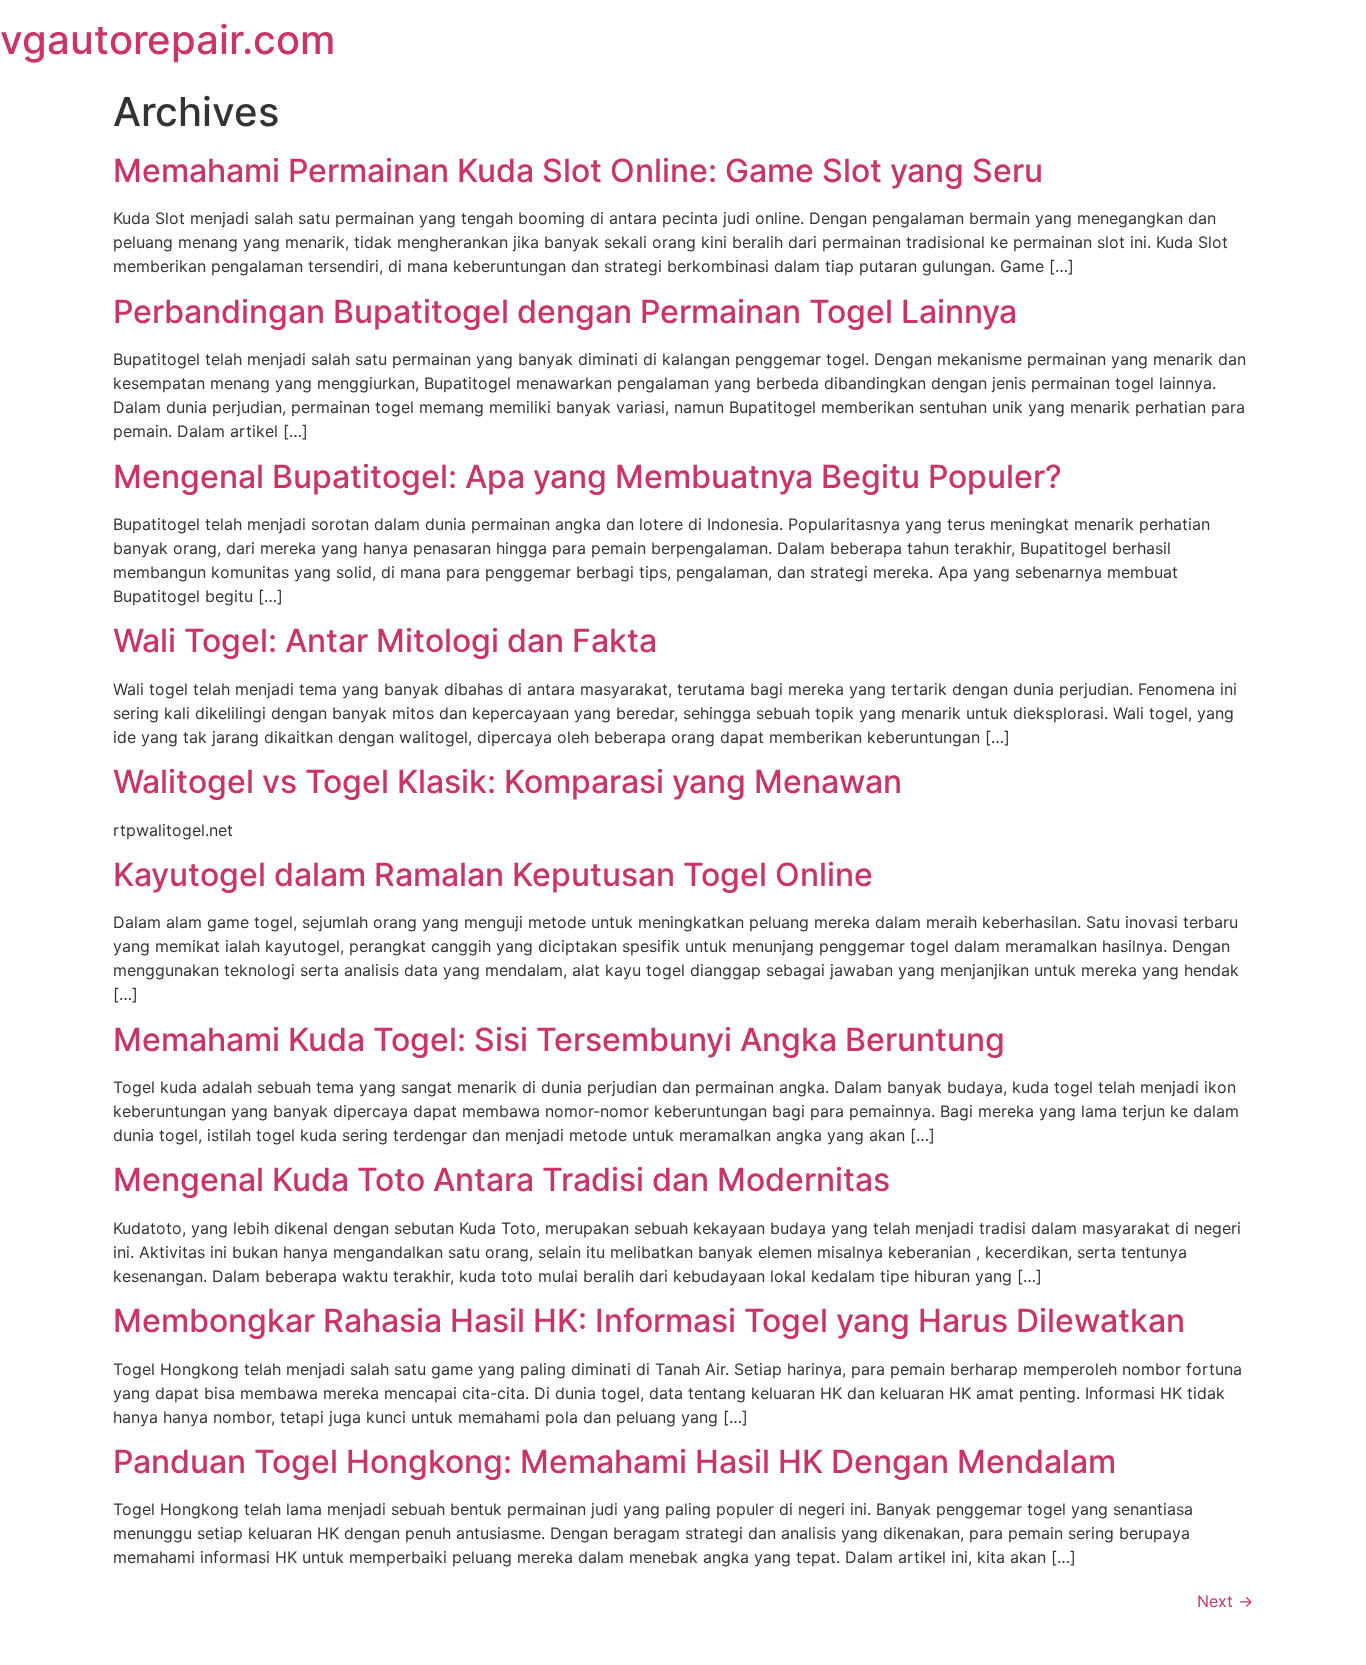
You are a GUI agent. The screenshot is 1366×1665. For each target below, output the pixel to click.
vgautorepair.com (167, 39)
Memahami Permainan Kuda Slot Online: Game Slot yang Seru (578, 170)
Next (1225, 1601)
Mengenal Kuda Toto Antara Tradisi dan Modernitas (501, 1179)
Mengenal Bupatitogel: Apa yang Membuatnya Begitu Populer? (587, 476)
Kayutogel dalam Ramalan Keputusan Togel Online (493, 874)
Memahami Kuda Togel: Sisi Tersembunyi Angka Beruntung (559, 1039)
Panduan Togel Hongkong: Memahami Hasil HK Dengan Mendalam (614, 1461)
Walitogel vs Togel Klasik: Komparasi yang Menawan (507, 781)
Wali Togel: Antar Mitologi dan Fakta (385, 640)
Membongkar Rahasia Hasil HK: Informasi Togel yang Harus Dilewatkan (649, 1320)
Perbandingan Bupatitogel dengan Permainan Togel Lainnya (565, 311)
